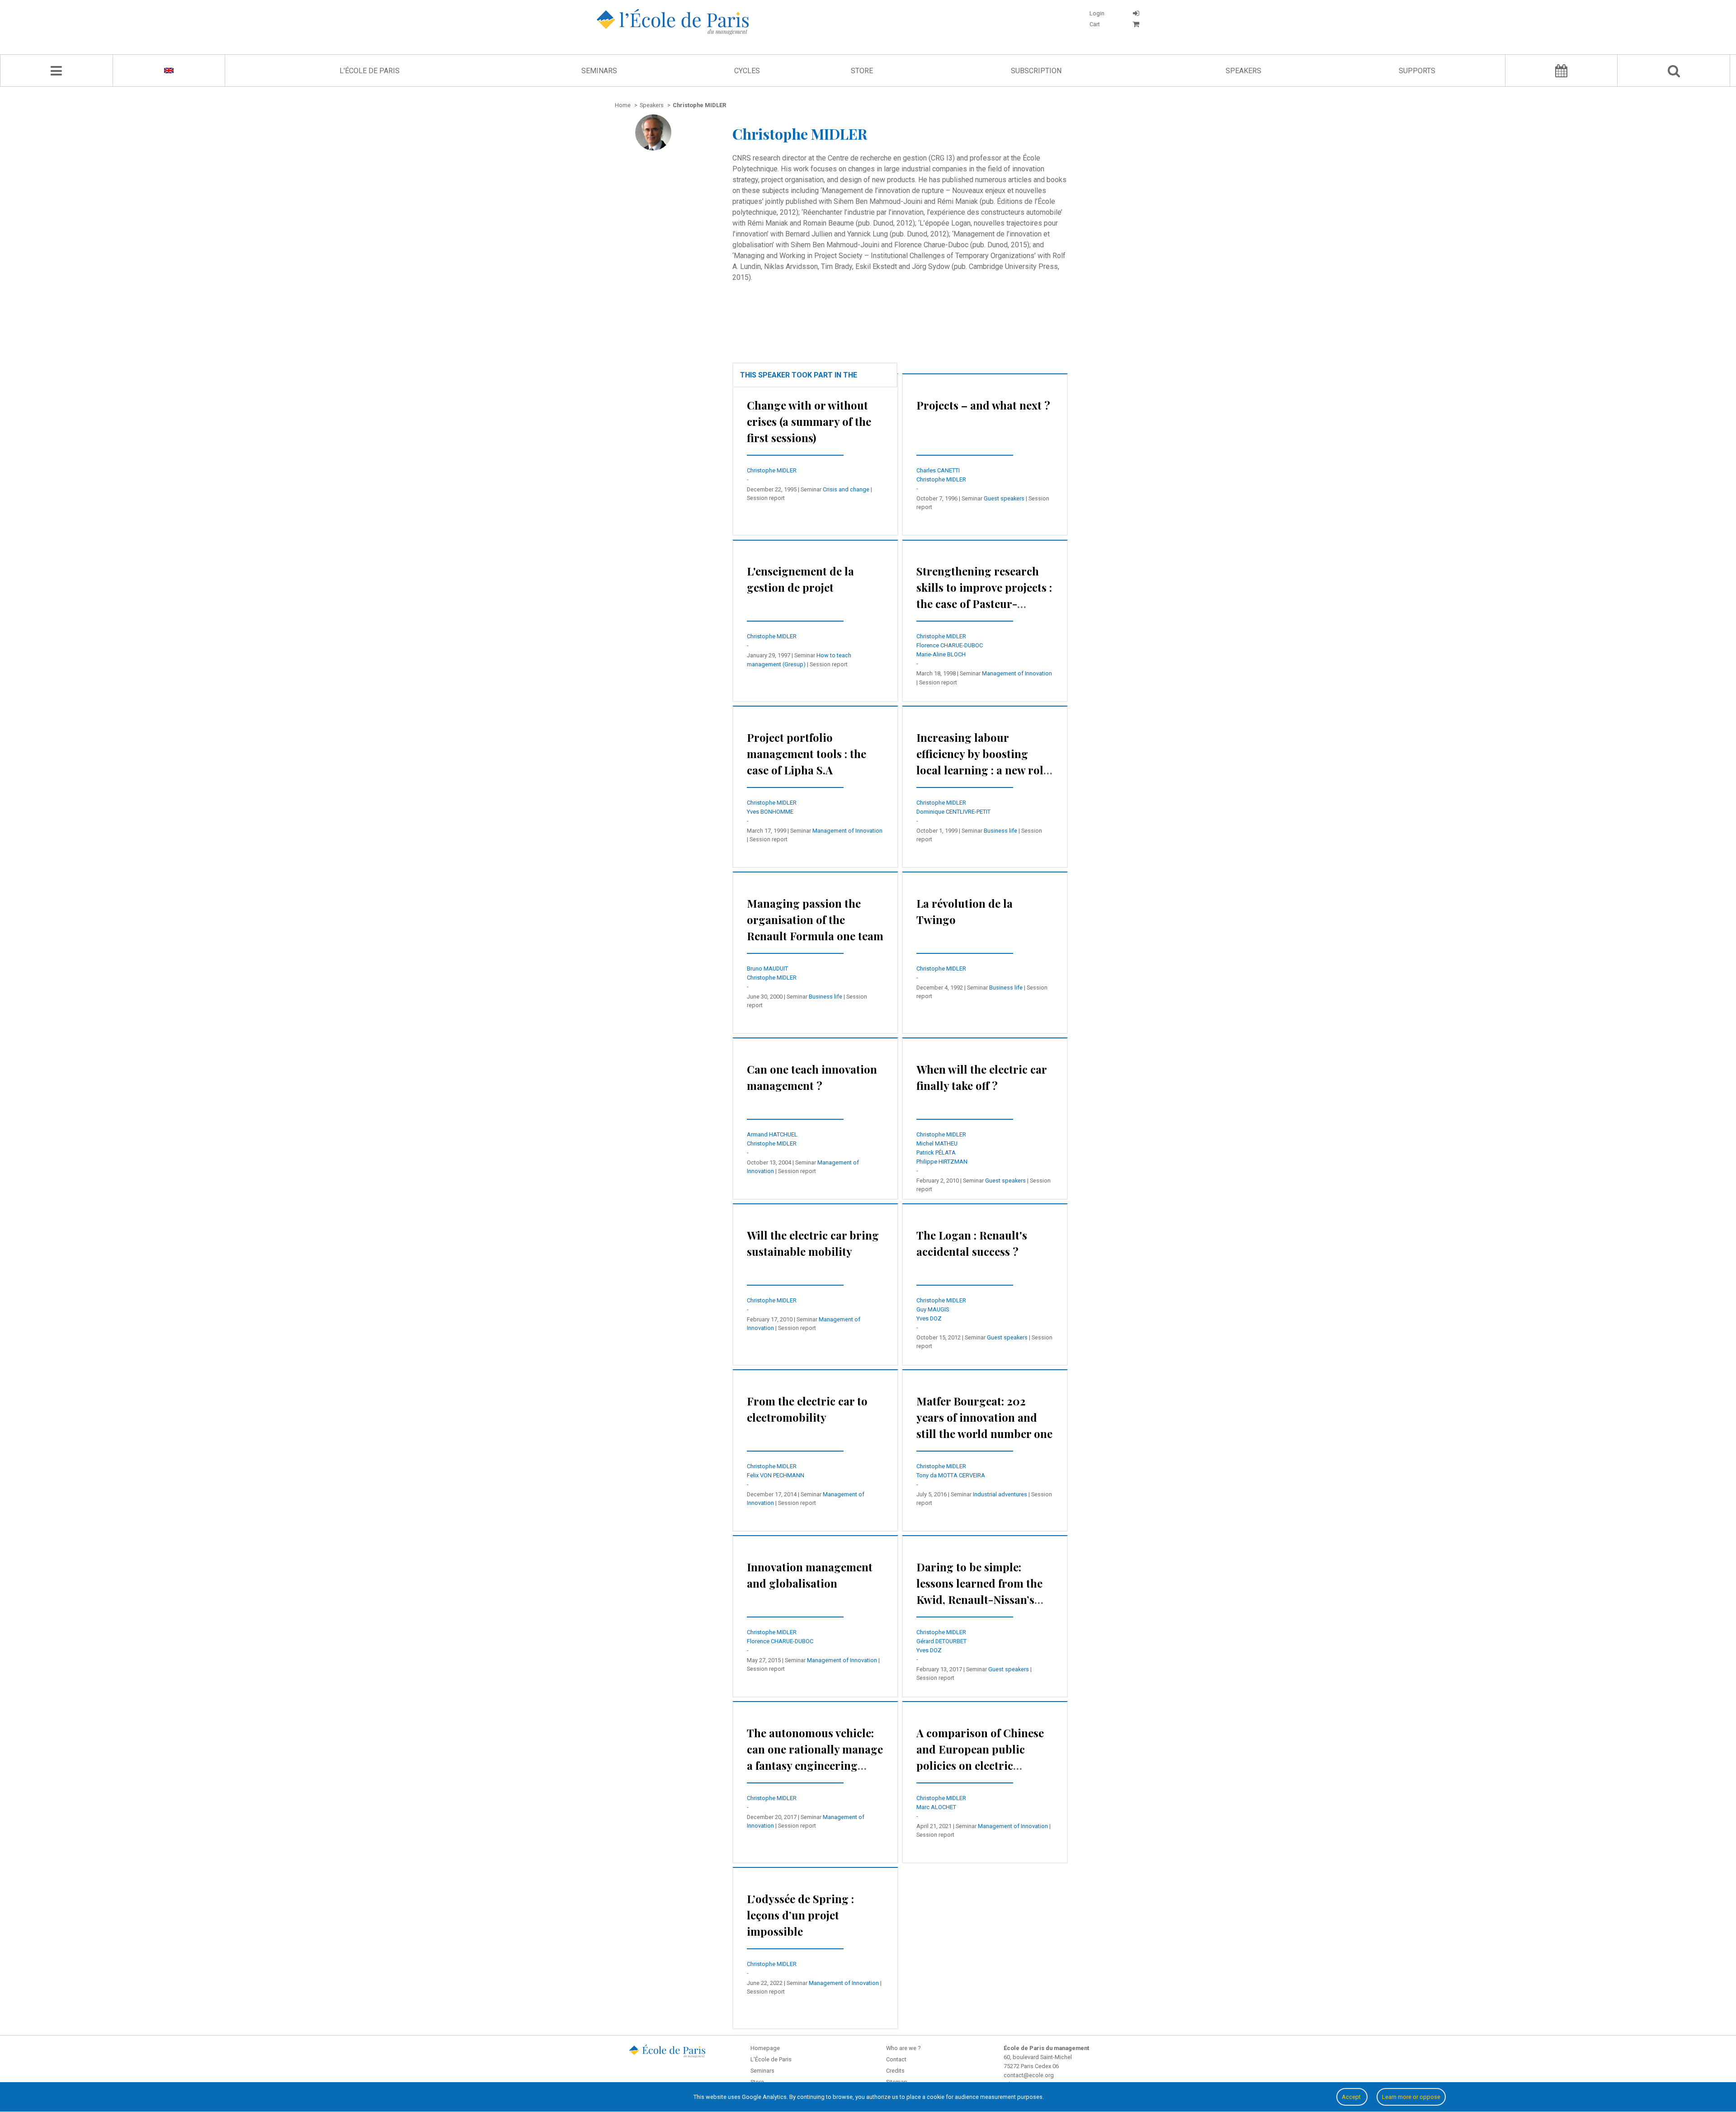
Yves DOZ (929, 1318)
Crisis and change (846, 489)
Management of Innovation (1017, 673)
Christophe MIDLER (772, 470)
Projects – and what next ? (983, 405)
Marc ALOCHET (936, 1807)
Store (862, 71)
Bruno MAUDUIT (767, 969)
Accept (1352, 2097)
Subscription (1036, 71)
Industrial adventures (1000, 1494)
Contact (896, 2059)
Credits (895, 2071)
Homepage (765, 2048)
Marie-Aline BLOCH (941, 654)
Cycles (747, 71)
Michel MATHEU (937, 1143)
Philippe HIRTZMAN (942, 1162)
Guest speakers (1004, 498)
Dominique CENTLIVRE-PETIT (953, 812)
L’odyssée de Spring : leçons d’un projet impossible (800, 1915)
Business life (1000, 831)
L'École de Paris (370, 71)
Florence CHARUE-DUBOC (950, 645)
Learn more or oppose (1411, 2097)
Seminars (599, 71)
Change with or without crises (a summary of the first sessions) (809, 421)
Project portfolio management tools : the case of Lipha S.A (807, 754)
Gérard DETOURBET (941, 1641)
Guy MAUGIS (933, 1309)
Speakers (1243, 71)
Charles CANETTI (938, 470)
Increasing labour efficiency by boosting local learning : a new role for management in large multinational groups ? (983, 770)
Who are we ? (903, 2048)
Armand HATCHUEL (772, 1134)
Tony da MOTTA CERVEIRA (951, 1475)
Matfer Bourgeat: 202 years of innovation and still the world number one (984, 1417)
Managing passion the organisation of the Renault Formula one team (815, 919)
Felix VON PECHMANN (776, 1475)
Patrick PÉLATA (936, 1153)
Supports (1417, 71)
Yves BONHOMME (770, 812)
